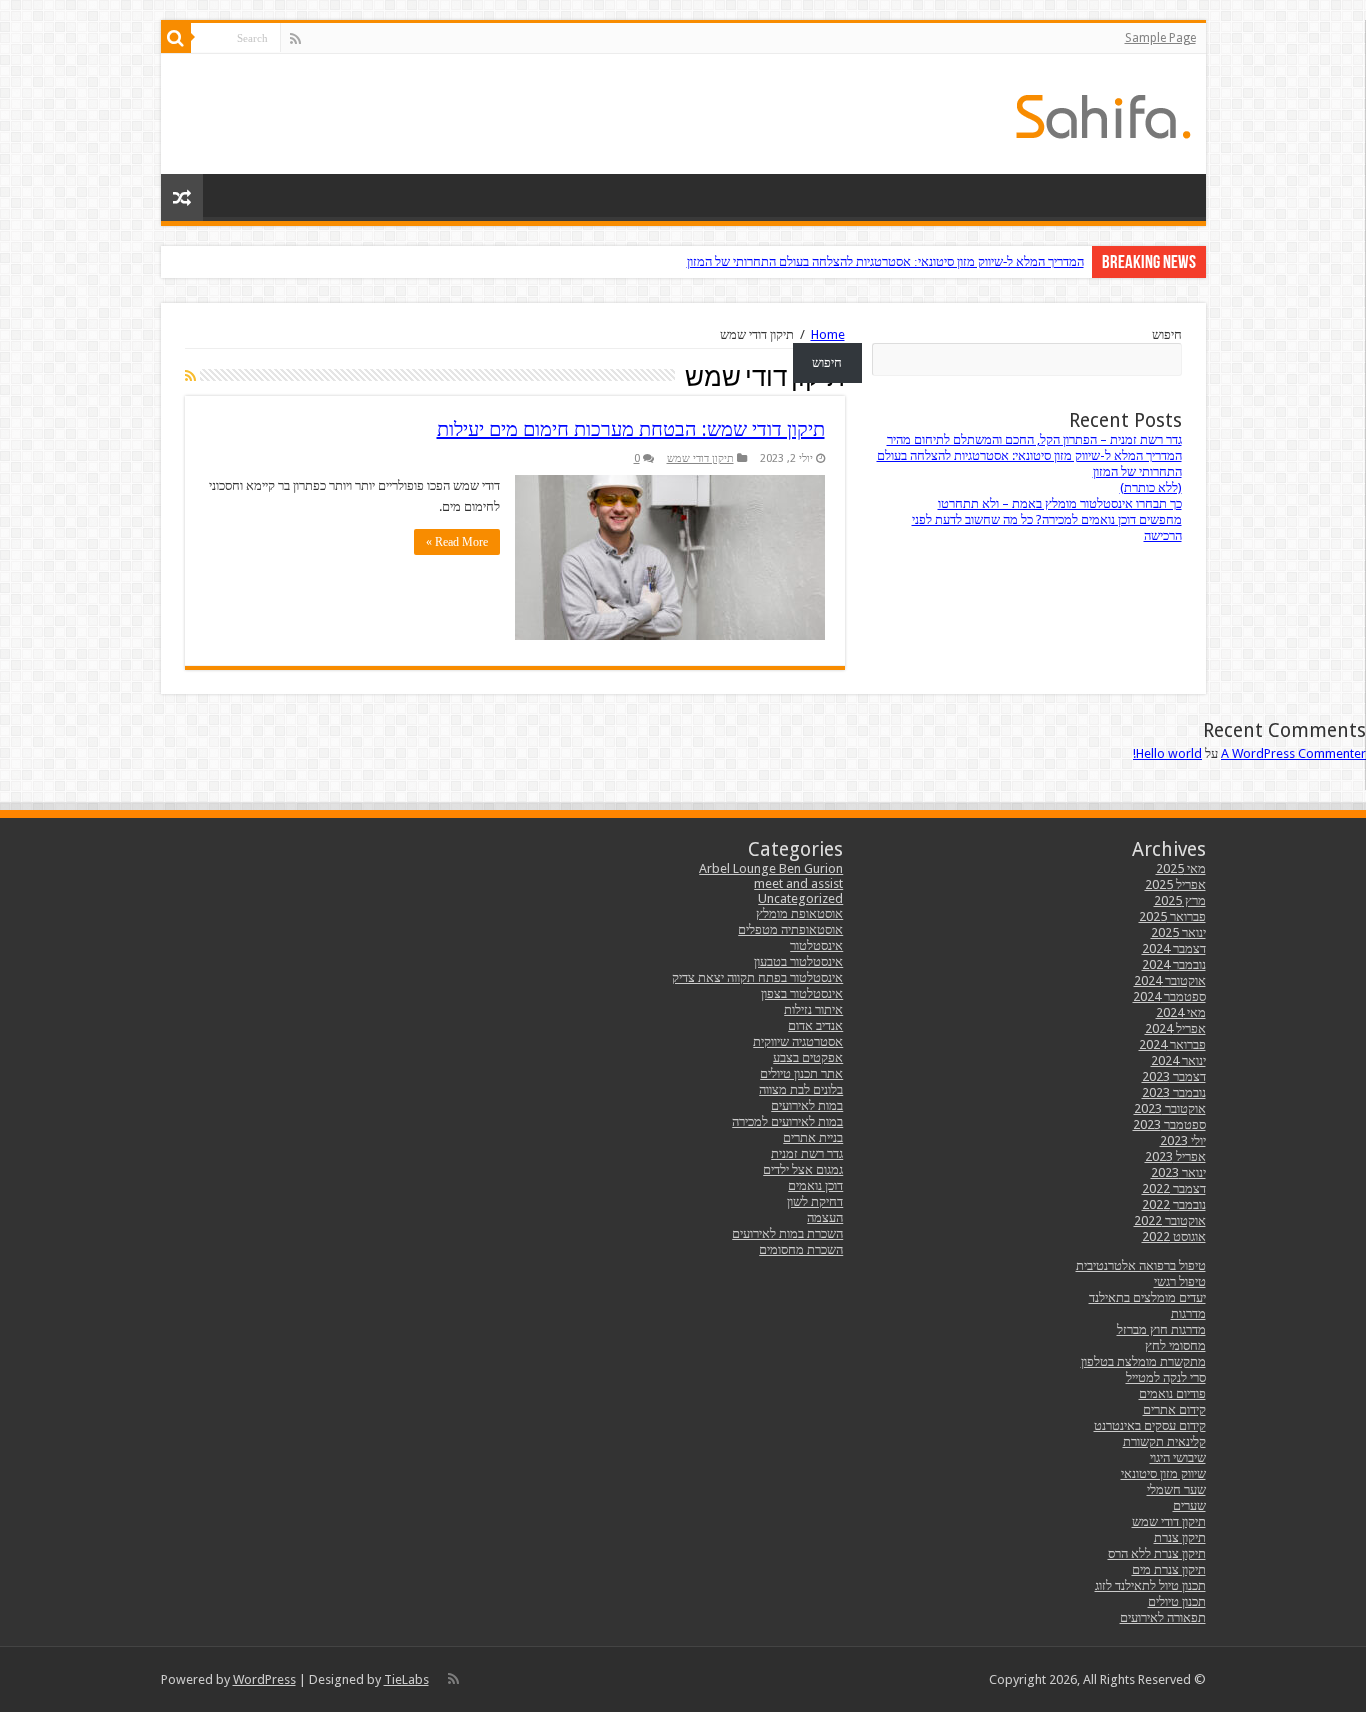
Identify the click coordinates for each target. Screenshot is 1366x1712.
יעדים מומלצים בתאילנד (1147, 1297)
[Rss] (295, 39)
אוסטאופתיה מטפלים (790, 929)
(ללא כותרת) (1151, 487)
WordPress (264, 1679)
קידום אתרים (1174, 1409)
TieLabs (406, 1679)
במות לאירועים (807, 1105)
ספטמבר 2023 (1169, 1124)
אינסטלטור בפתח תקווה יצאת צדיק (757, 977)
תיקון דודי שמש (700, 458)
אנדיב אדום (815, 1025)
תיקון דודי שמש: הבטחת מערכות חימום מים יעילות (631, 429)
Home (828, 334)
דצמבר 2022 (1174, 1188)
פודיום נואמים (1172, 1393)
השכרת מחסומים (801, 1249)
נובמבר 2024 (1174, 964)
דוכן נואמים (815, 1185)
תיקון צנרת (1180, 1537)
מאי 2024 (1181, 1012)
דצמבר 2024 (1174, 948)
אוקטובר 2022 (1170, 1220)
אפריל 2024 (1175, 1028)
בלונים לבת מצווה (801, 1089)
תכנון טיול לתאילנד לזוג (1150, 1585)
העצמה (825, 1217)
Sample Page (1160, 38)
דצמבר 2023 (1174, 1076)
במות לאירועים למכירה (787, 1121)
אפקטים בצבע (808, 1057)
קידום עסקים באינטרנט (1150, 1425)
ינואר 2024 (1178, 1060)
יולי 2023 (1183, 1140)
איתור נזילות (813, 1009)
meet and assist (798, 883)
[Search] (176, 38)
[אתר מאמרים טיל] (1103, 113)
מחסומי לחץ (1175, 1345)
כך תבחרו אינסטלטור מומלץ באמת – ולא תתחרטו (1060, 503)
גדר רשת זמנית (807, 1153)
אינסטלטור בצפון (802, 993)
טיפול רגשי (1180, 1281)
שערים (1189, 1505)
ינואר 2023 (1178, 1172)
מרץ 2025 (1180, 900)
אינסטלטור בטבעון (798, 961)
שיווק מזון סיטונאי (1163, 1473)
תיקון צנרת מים (1169, 1569)
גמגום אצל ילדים (803, 1169)
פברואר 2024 (1172, 1044)
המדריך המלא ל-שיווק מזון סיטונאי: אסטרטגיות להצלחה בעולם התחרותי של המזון (885, 261)
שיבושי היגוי (1178, 1457)
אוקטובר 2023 (1170, 1108)
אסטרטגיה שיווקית (798, 1041)
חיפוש (1167, 334)
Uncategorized (800, 898)
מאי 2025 (1181, 868)
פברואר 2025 (1172, 916)
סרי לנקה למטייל (1166, 1377)
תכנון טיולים (1177, 1601)
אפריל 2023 (1175, 1156)
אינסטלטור (816, 945)
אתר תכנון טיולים (801, 1073)
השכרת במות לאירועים (787, 1233)
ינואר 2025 (1178, 932)
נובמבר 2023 (1174, 1092)
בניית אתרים (813, 1137)
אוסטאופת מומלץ (799, 913)
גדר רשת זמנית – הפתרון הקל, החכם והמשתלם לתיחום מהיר (1034, 439)
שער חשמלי (1176, 1489)
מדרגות (1188, 1313)
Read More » (457, 542)
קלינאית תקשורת (1164, 1441)
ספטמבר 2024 (1169, 996)
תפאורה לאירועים (1163, 1617)
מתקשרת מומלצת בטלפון (1143, 1361)
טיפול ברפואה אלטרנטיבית (1141, 1265)
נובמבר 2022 (1174, 1204)
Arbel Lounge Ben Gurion (771, 868)
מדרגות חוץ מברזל (1161, 1329)
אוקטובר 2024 (1170, 980)
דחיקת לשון (815, 1201)
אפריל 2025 (1175, 884)
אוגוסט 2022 (1174, 1236)
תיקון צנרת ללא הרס (1157, 1553)
